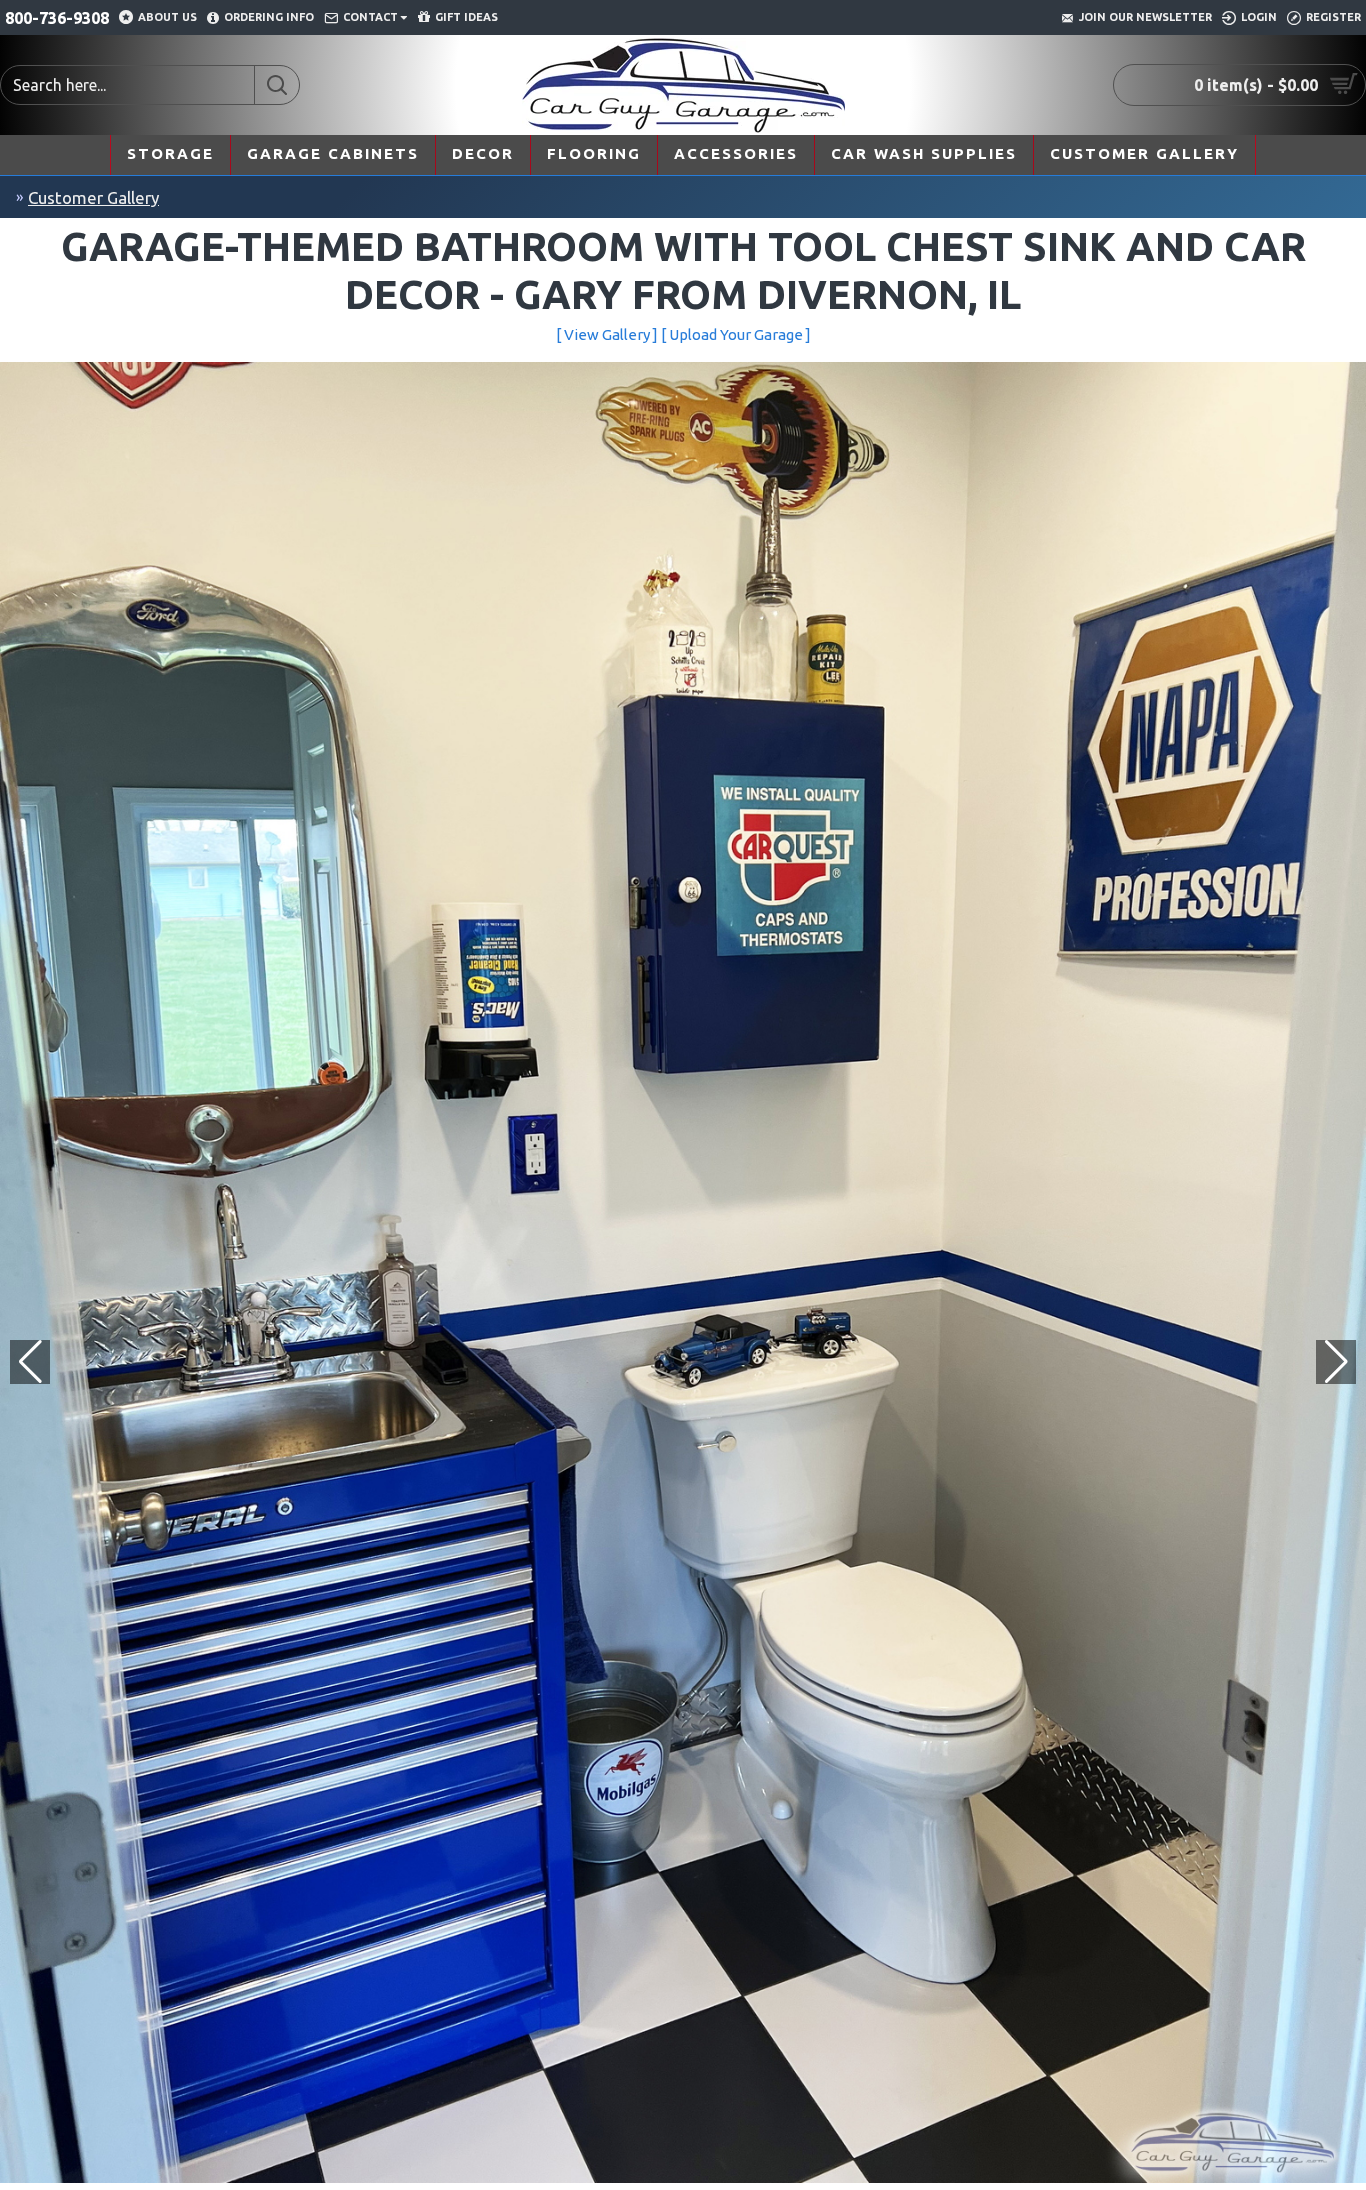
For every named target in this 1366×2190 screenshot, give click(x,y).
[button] (1336, 1362)
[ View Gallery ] (607, 334)
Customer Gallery (93, 197)
